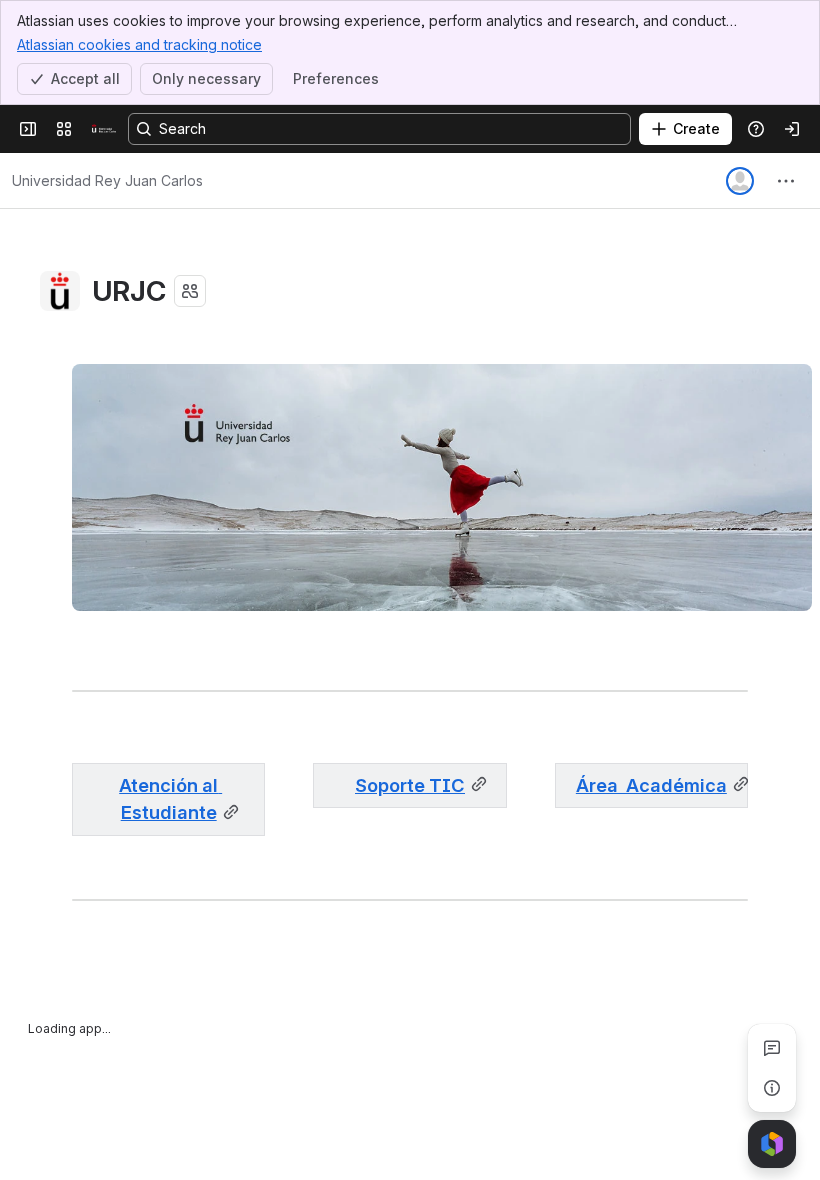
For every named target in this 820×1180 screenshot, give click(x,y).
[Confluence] (104, 129)
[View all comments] (772, 1048)
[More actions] (786, 181)
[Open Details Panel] (772, 1088)
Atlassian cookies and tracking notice (139, 44)
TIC (410, 785)
